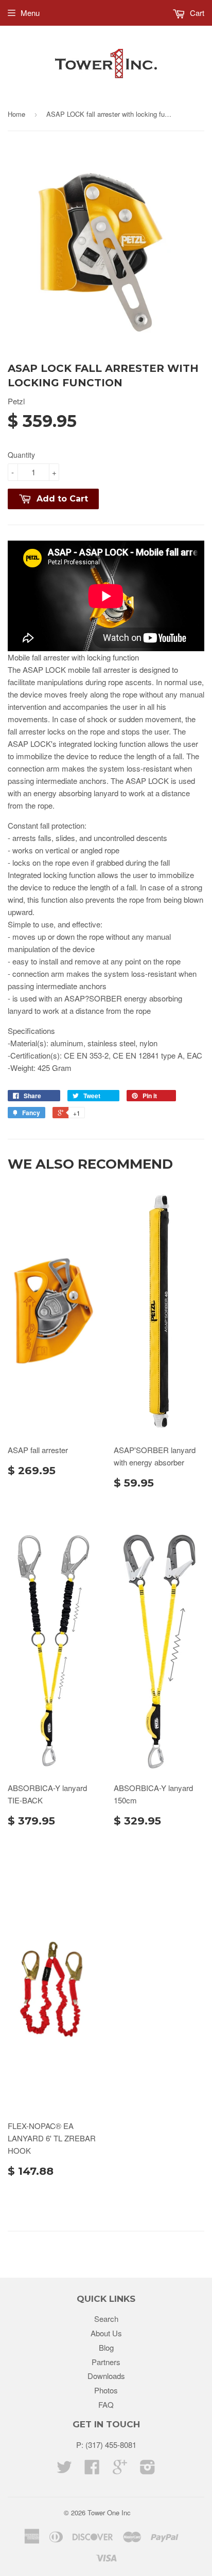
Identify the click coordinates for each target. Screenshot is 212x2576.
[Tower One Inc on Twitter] (64, 2470)
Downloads (106, 2376)
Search (106, 2319)
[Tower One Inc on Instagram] (148, 2470)
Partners (106, 2362)
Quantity (21, 455)
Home (16, 114)
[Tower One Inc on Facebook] (92, 2470)
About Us (106, 2333)
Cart (196, 13)
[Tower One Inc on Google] (120, 2470)
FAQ (106, 2404)
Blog (106, 2347)
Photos (106, 2390)
